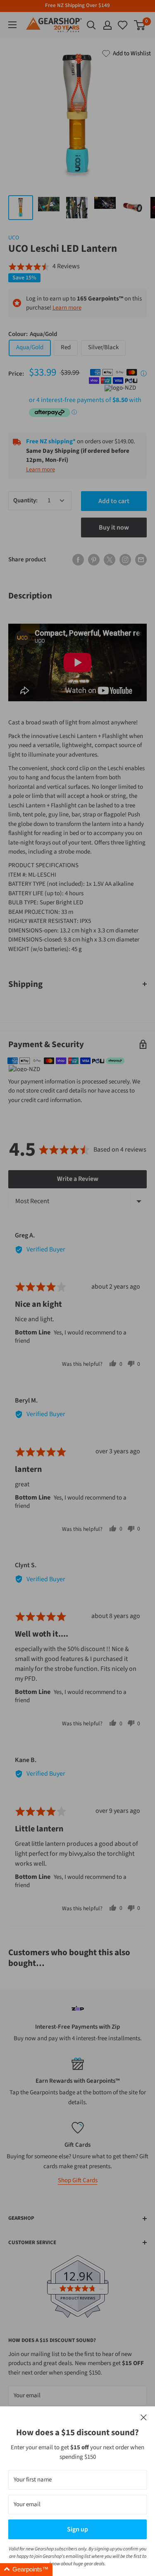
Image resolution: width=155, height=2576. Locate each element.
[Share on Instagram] (125, 560)
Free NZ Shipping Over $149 (77, 5)
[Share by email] (141, 560)
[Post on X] (110, 560)
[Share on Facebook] (78, 560)
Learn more (67, 308)
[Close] (144, 2418)
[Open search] (91, 25)
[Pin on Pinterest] (94, 560)
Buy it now (114, 528)
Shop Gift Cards (78, 2180)
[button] (44, 267)
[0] (123, 25)
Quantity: (25, 500)
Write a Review (78, 1179)
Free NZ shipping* (51, 441)
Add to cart (114, 501)
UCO (14, 238)
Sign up (77, 2529)
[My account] (107, 25)
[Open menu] (12, 25)
